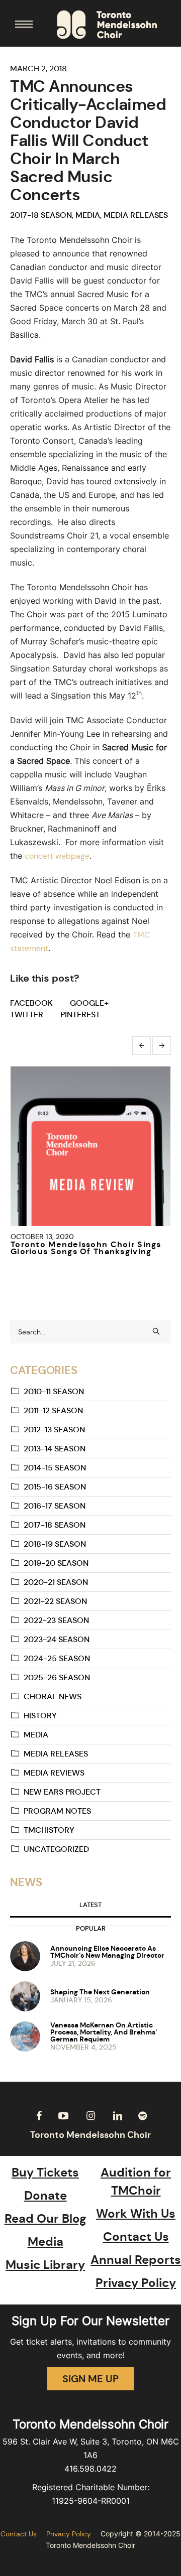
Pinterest (80, 1014)
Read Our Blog (46, 2219)
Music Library (45, 2265)
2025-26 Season (57, 1677)
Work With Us (136, 2214)
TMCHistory (49, 1830)
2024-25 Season (57, 1658)
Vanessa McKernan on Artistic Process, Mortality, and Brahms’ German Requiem (104, 2032)
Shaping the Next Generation (100, 1992)
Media (88, 215)
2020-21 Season (56, 1582)
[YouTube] (63, 2116)
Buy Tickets (45, 2173)
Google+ (89, 1003)
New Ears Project (62, 1792)
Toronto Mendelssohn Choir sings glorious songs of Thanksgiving (86, 1248)
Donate (46, 2196)
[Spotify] (142, 2116)
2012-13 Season (54, 1430)
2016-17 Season (55, 1506)
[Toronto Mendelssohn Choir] (107, 25)
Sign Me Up (90, 2379)
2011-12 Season (53, 1410)
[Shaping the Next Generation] (25, 1995)
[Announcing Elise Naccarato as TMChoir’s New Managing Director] (25, 1955)
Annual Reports (136, 2260)
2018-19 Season (55, 1544)
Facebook (31, 1003)
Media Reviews (54, 1773)
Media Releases (136, 215)
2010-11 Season (54, 1391)
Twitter (27, 1014)
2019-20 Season (56, 1563)
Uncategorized (56, 1849)
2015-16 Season (55, 1487)
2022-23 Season (56, 1620)
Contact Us (136, 2237)
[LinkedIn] (118, 2116)
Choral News (53, 1697)
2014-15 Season (55, 1468)
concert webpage (57, 856)
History (40, 1716)
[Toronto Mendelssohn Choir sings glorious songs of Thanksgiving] (90, 1146)
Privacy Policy (136, 2283)
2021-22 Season (55, 1601)
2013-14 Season (55, 1449)
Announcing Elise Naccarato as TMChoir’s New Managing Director (107, 1952)
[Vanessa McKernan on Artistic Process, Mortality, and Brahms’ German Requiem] (25, 2036)
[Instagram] (90, 2116)
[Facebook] (39, 2116)
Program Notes (57, 1811)
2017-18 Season (41, 215)
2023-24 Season (57, 1639)
